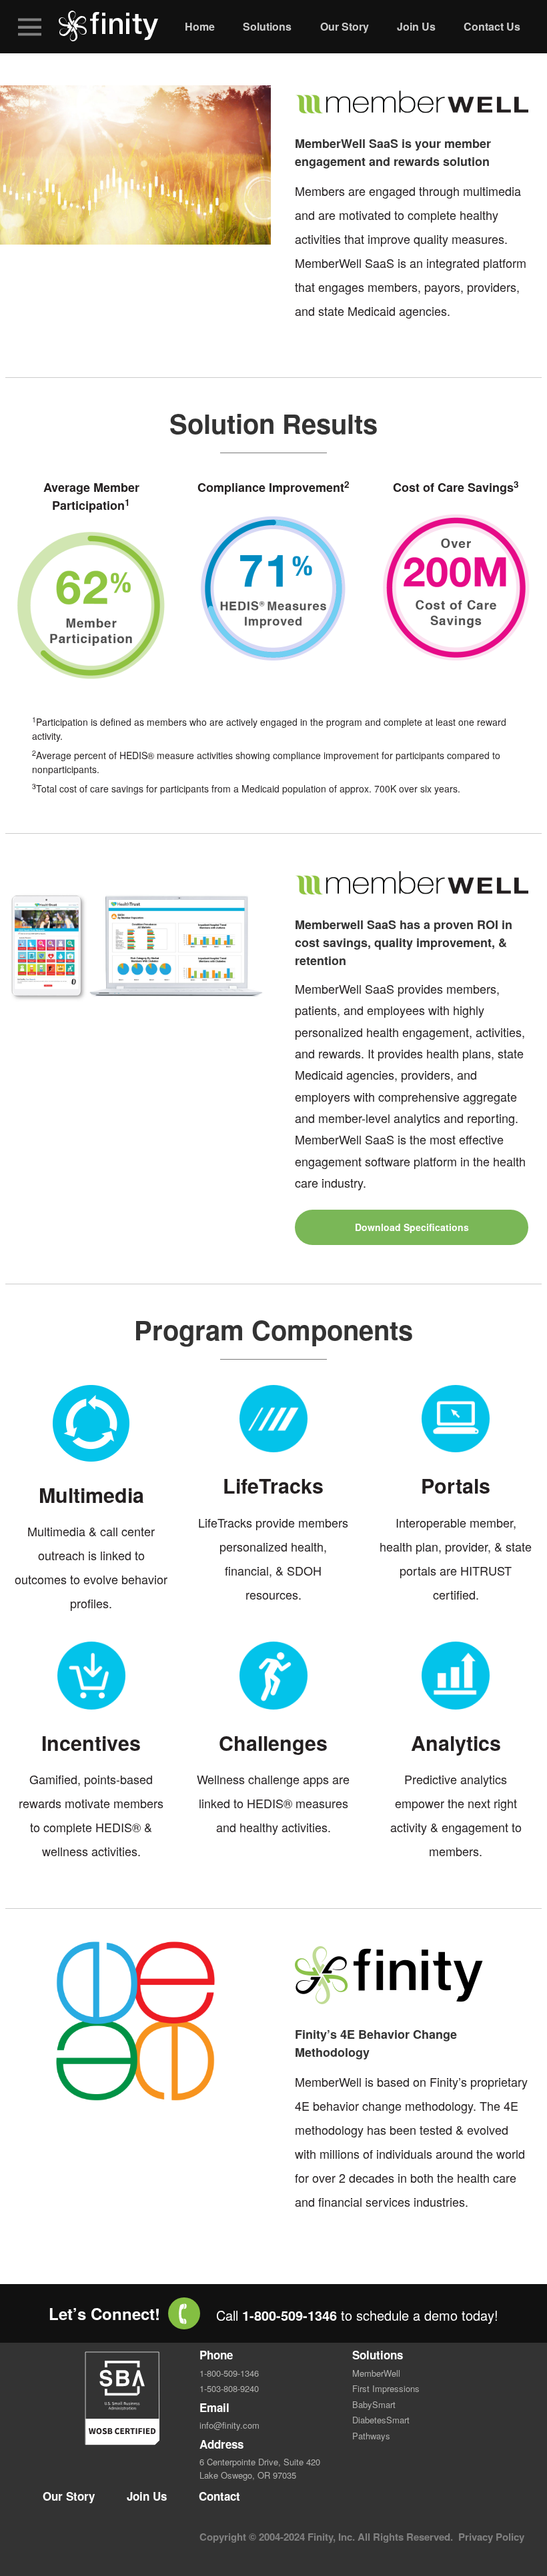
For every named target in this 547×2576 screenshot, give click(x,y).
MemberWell (376, 2373)
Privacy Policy (491, 2537)
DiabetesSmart (381, 2420)
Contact (219, 2496)
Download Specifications (412, 1227)
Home (200, 26)
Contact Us (492, 26)
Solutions (267, 26)
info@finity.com (229, 2425)
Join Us (416, 26)
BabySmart (374, 2404)
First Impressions (386, 2388)
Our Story (345, 26)
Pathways (371, 2436)
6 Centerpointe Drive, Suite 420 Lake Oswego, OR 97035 (260, 2468)
